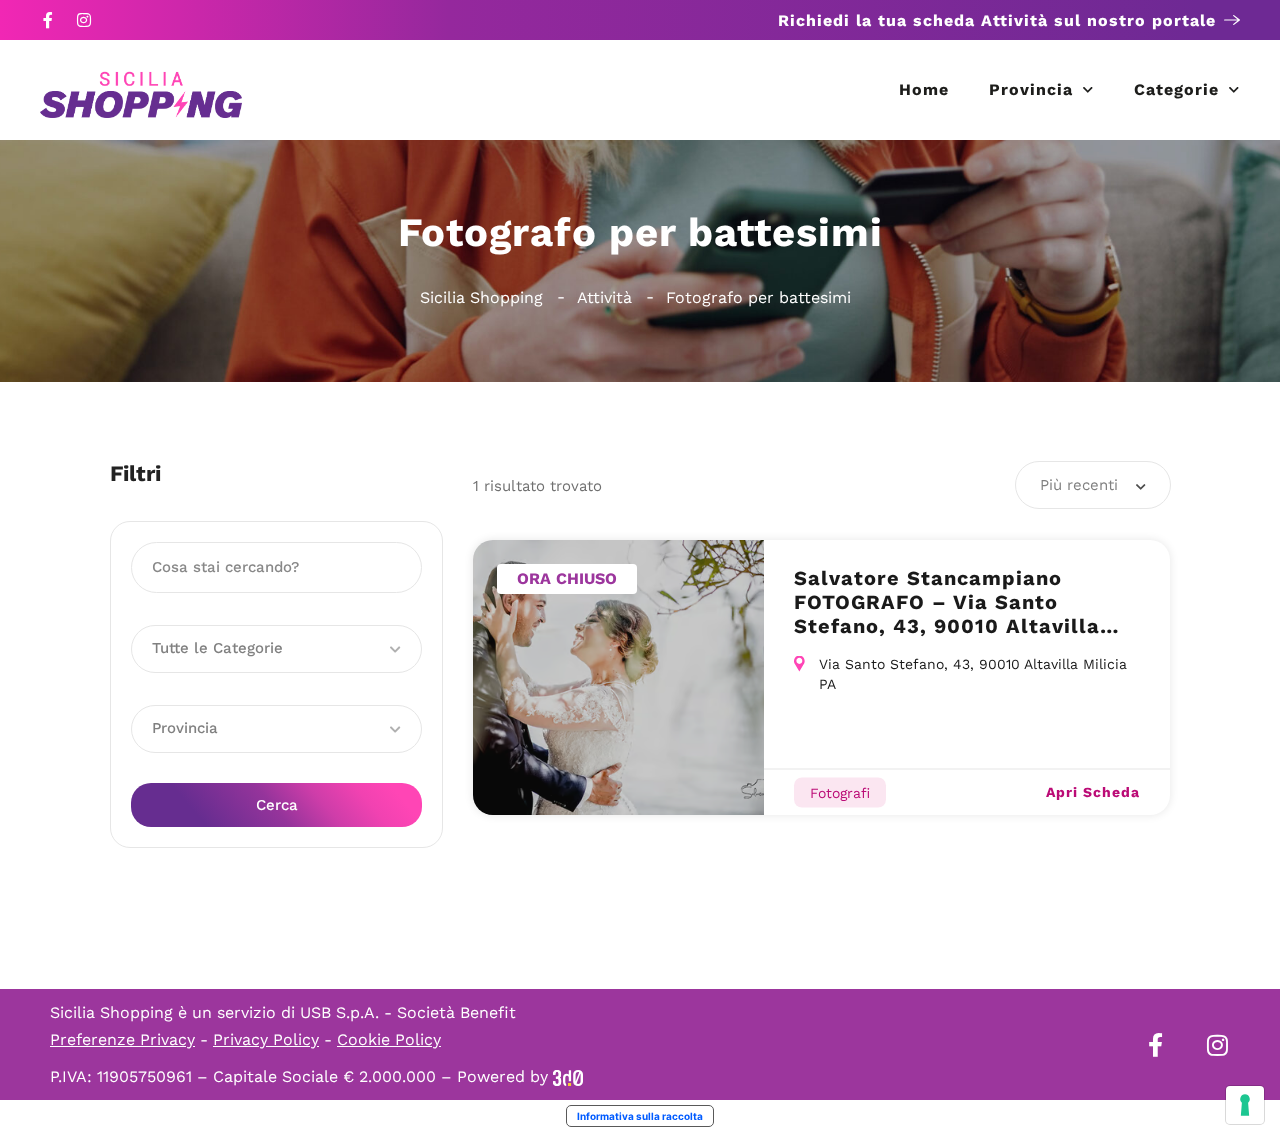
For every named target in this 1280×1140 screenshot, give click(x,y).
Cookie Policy (389, 1039)
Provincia (1031, 89)
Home (924, 89)
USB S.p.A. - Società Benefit (408, 1012)
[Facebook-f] (48, 20)
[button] (276, 649)
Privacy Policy (266, 1039)
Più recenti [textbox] (1079, 485)
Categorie (1176, 89)
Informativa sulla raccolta (640, 1116)
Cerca (277, 805)
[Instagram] (84, 20)
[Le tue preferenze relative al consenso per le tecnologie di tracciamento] (1245, 1105)
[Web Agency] (568, 1076)
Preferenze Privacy (122, 1039)
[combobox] (1093, 485)
